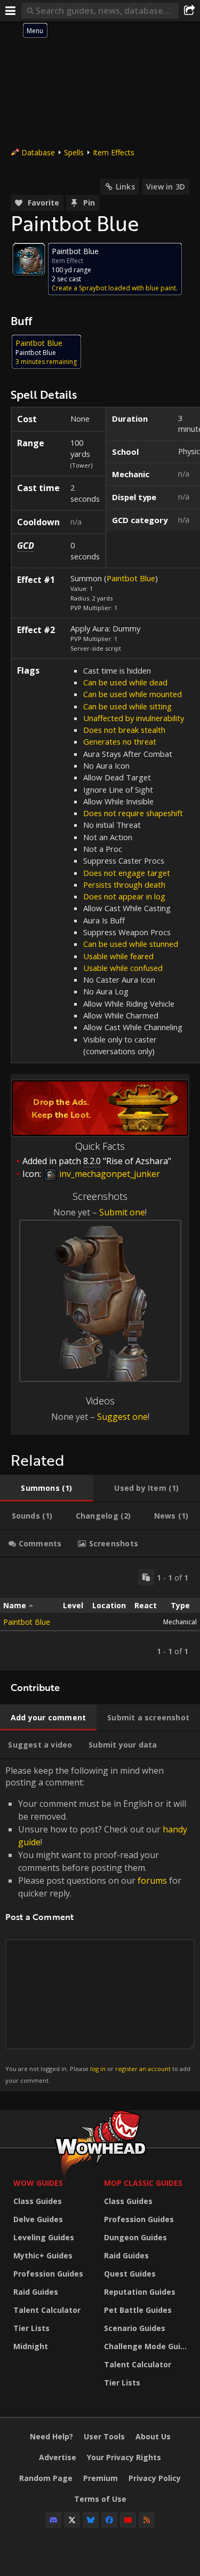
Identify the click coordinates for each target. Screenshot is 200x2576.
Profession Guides (48, 2274)
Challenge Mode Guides (147, 2346)
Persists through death (124, 884)
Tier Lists (31, 2328)
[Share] (189, 11)
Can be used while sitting (127, 706)
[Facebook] (109, 2520)
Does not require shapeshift (133, 813)
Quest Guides (130, 2274)
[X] (72, 2520)
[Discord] (53, 2520)
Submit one (122, 1212)
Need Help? (51, 2436)
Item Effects (114, 152)
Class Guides (38, 2201)
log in (98, 2069)
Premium (101, 2478)
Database (38, 152)
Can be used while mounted (133, 694)
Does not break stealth (124, 730)
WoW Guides (38, 2183)
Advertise (58, 2457)
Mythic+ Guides (43, 2255)
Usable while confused (123, 968)
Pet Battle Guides (138, 2310)
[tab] (47, 1488)
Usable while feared (118, 956)
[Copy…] (146, 1577)
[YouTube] (128, 2520)
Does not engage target (127, 873)
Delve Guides (38, 2219)
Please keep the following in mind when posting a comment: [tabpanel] (98, 1925)
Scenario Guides (135, 2328)
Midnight (31, 2346)
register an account (143, 2069)
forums (152, 1880)
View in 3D (166, 187)
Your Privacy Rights (124, 2457)
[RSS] (147, 2520)
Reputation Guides (140, 2292)
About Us (153, 2436)
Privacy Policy (155, 2478)
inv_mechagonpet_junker (109, 1174)
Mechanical (180, 1622)
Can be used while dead (125, 682)
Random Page (46, 2478)
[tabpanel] (100, 1614)
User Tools (104, 2436)
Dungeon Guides (135, 2237)
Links (125, 187)
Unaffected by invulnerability (134, 718)
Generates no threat (120, 741)
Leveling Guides (44, 2237)
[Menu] (11, 11)
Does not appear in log (124, 896)
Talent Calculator (47, 2310)
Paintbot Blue (131, 578)
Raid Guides (36, 2292)
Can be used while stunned (131, 944)
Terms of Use (100, 2499)
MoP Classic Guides (143, 2183)
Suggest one (122, 1417)
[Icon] (29, 259)
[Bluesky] (91, 2520)
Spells (74, 152)
